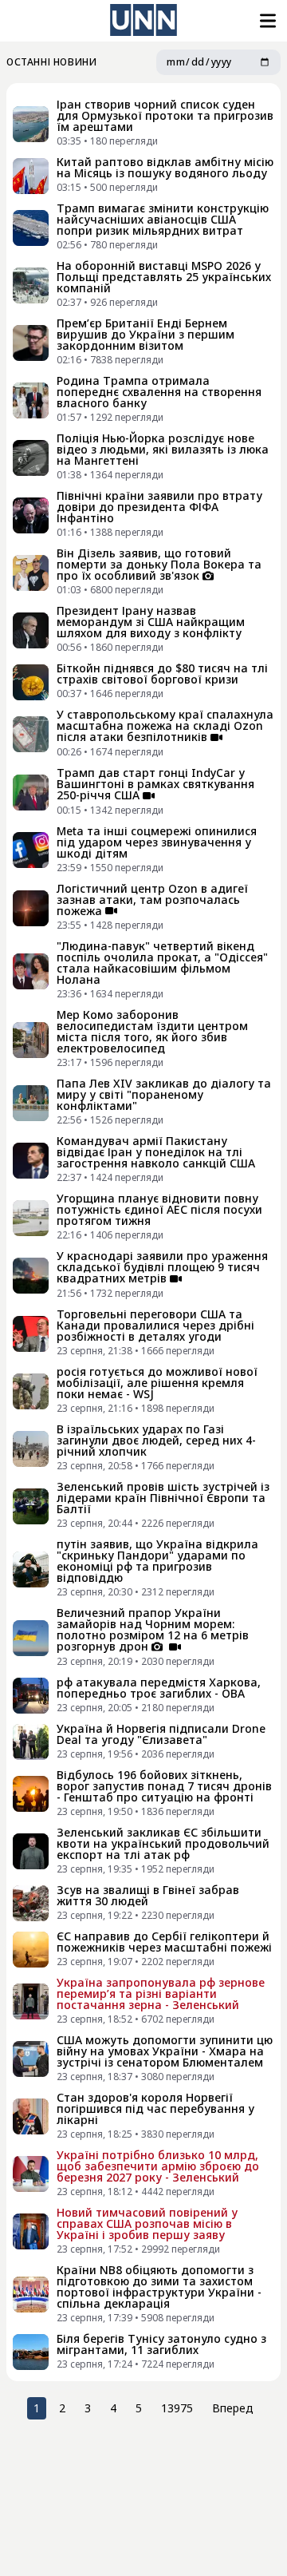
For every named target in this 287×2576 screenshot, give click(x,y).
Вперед (233, 2408)
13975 (177, 2408)
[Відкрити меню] (266, 21)
